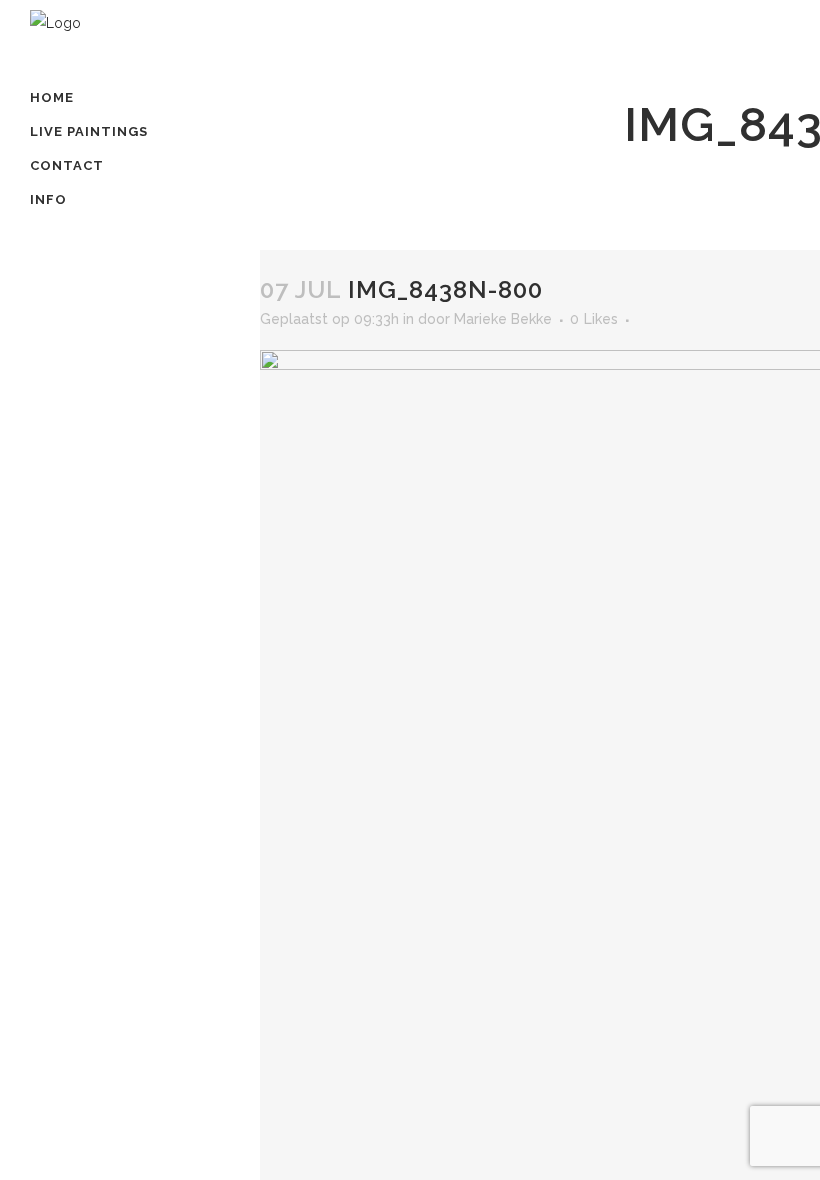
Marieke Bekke (503, 319)
